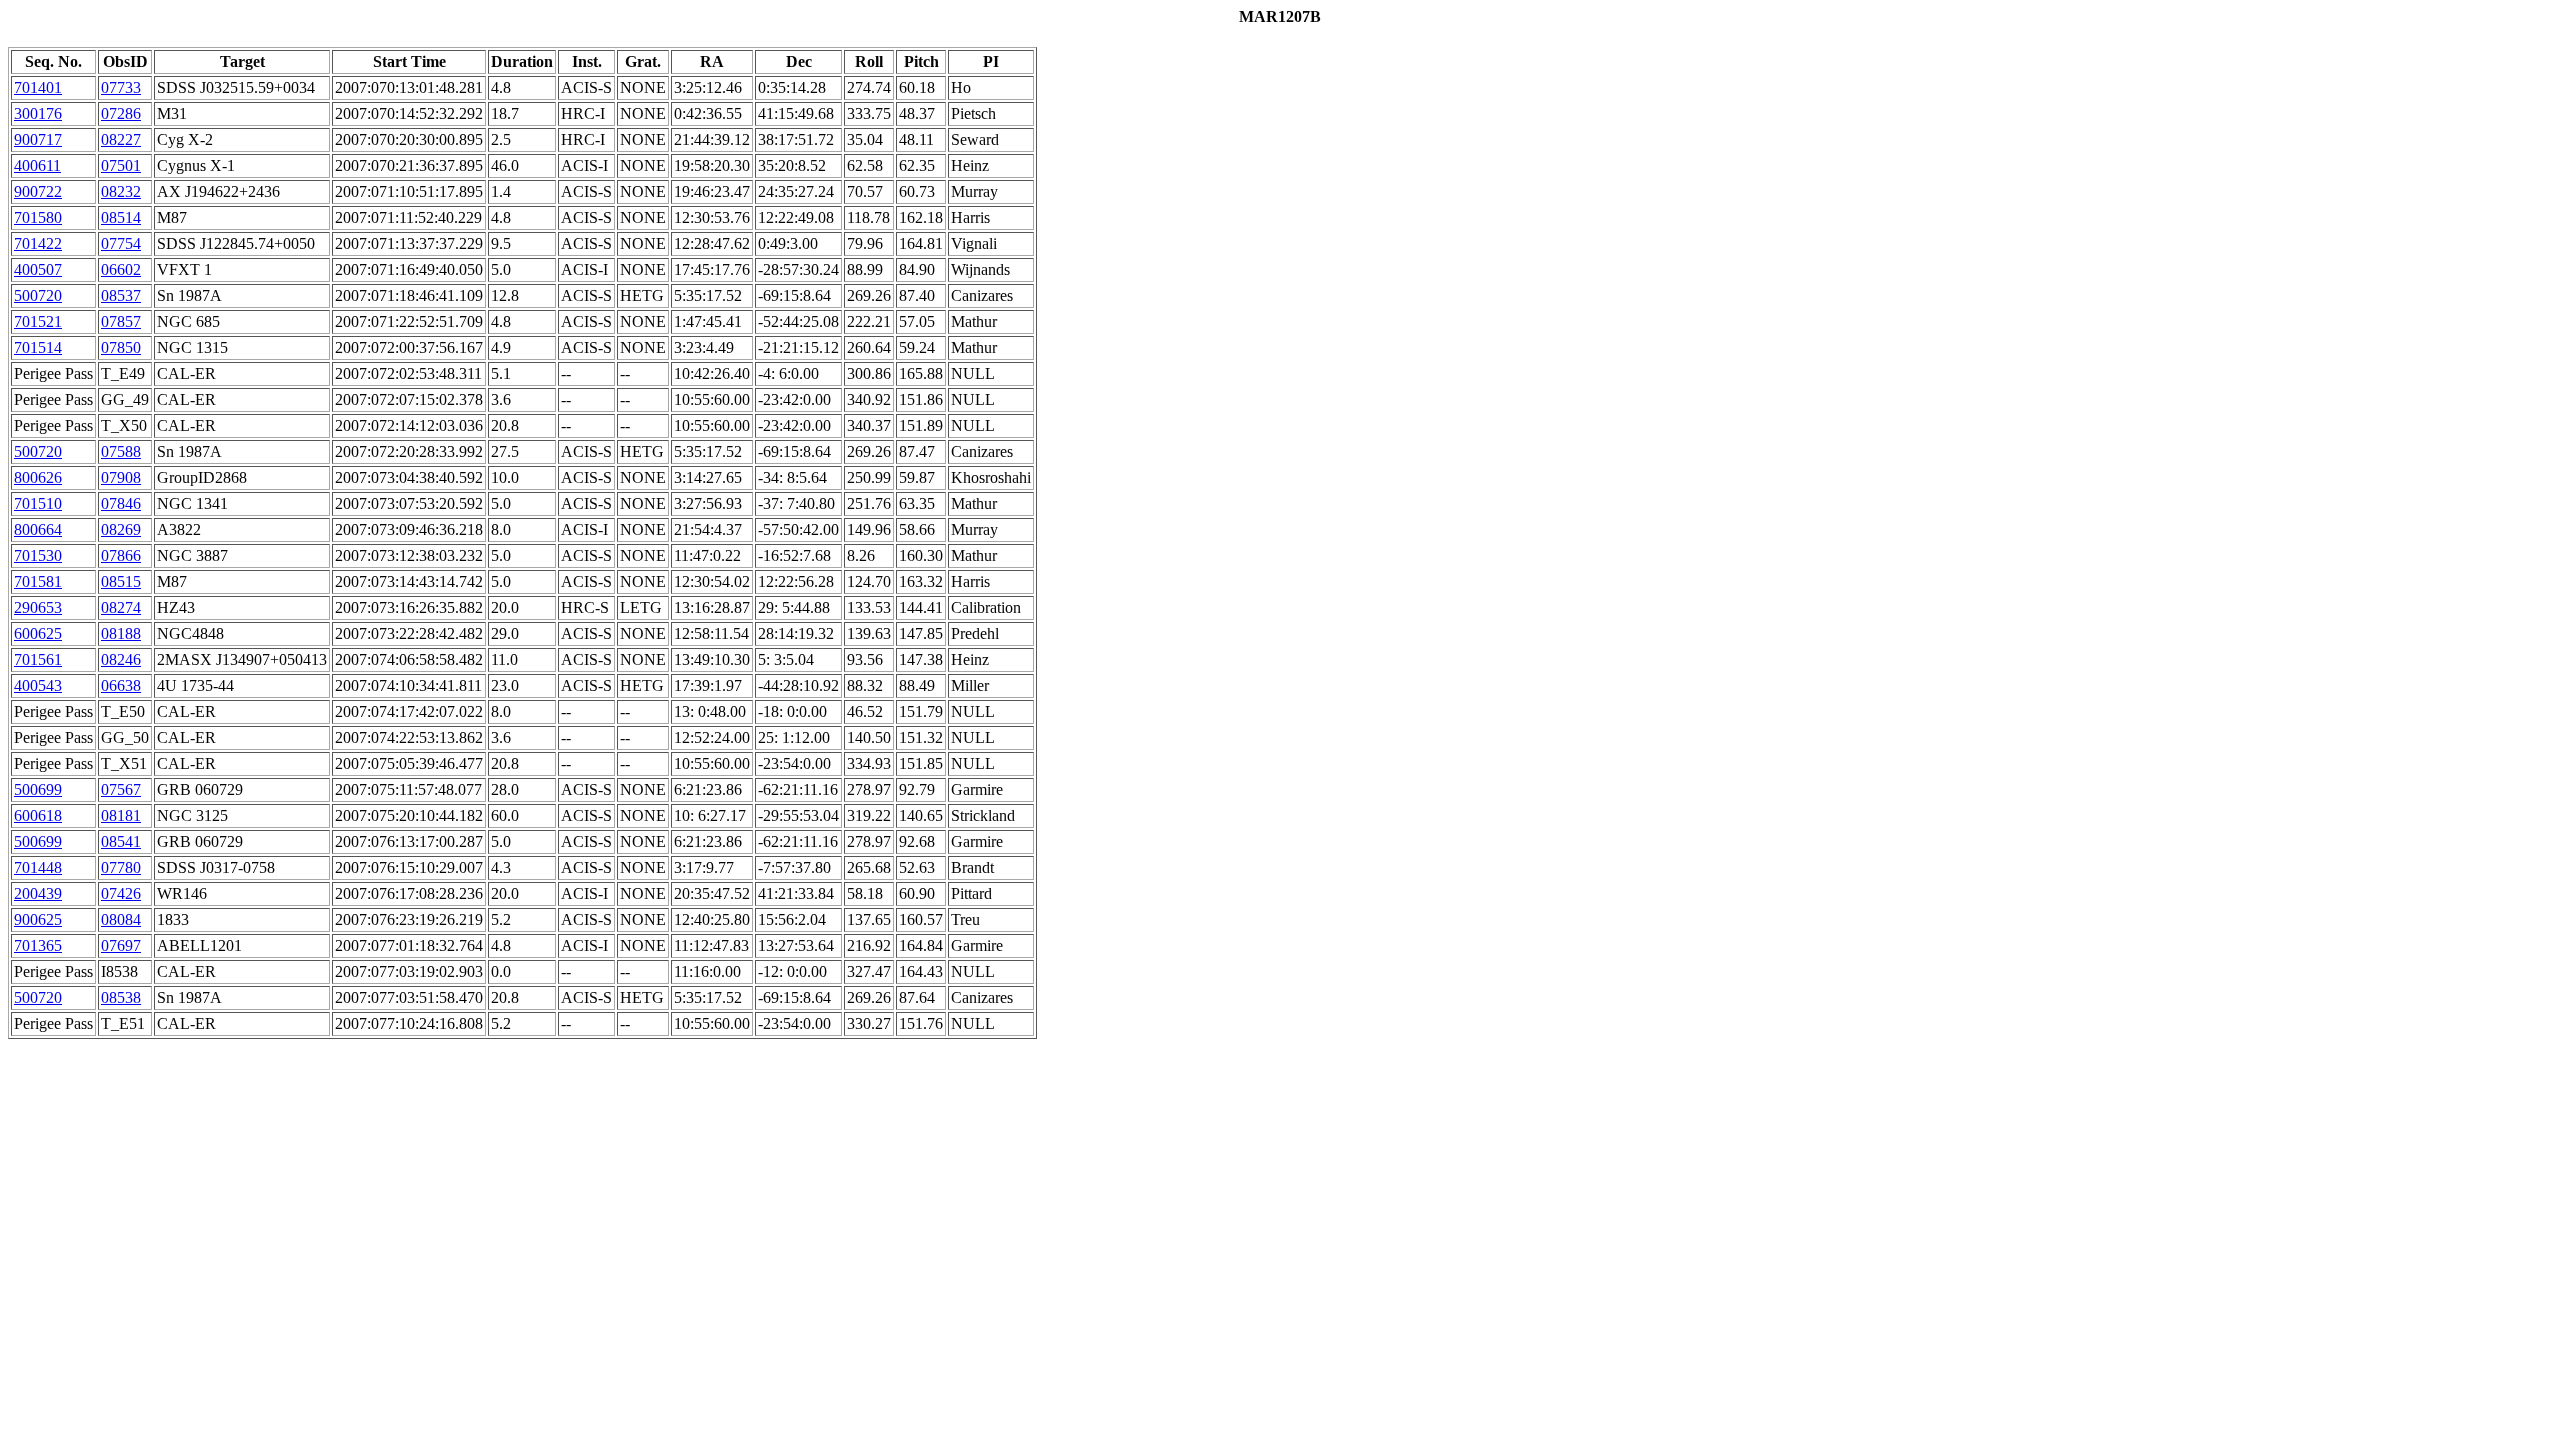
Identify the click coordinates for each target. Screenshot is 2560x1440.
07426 (121, 893)
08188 (121, 633)
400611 (37, 165)
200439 (38, 893)
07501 (121, 165)
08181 (121, 815)
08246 (121, 659)
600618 (38, 815)
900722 (38, 191)
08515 (121, 581)
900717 (38, 139)
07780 (121, 867)
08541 (121, 841)
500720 (38, 295)
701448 (38, 867)
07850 (121, 347)
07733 (121, 87)
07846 (121, 503)
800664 (38, 529)
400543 (38, 685)
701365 (38, 945)
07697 (121, 945)
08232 (121, 191)
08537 (121, 295)
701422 (38, 243)
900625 (38, 919)
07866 (121, 555)
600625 (38, 633)
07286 (121, 113)
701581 (38, 581)
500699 (38, 789)
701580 (38, 217)
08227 (121, 139)
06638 (121, 685)
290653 (38, 607)
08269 (121, 529)
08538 (121, 997)
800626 (38, 477)
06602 (121, 269)
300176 (38, 113)
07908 (121, 477)
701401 (38, 87)
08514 (121, 217)
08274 (121, 607)
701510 (38, 503)
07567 (121, 789)
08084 (121, 919)
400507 (38, 269)
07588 (121, 451)
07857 (121, 321)
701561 (38, 659)
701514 (38, 347)
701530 (38, 555)
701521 (38, 321)
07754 (121, 243)
